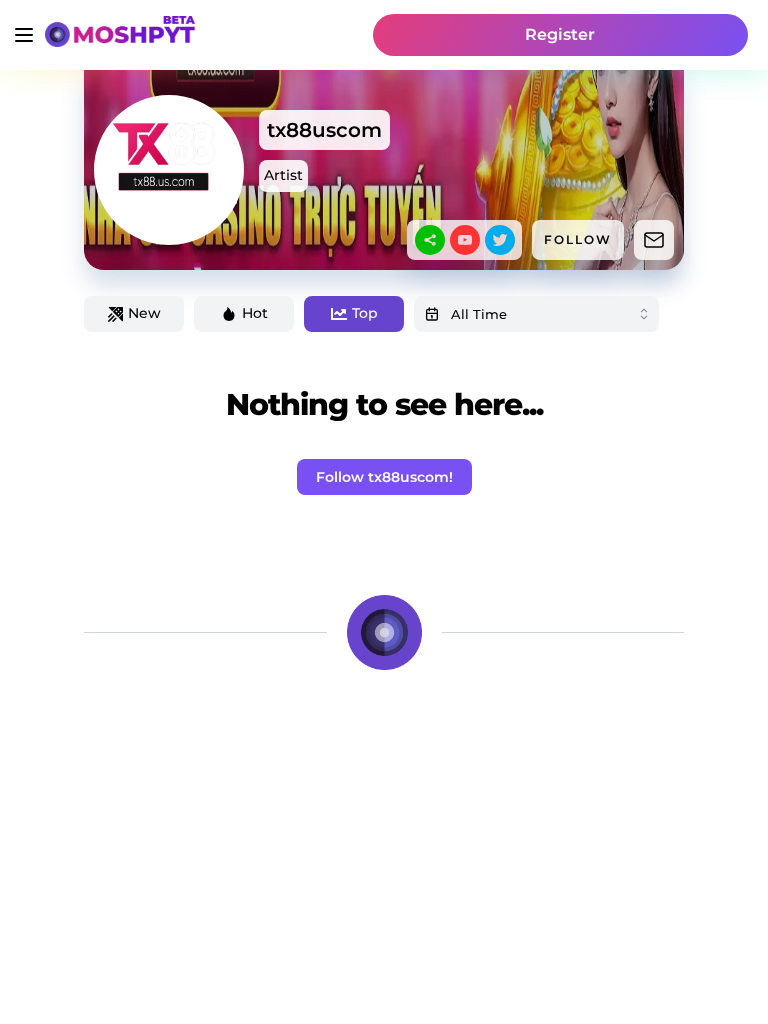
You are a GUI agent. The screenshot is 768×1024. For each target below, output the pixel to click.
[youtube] (465, 240)
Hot (255, 313)
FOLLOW (578, 239)
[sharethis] (430, 240)
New (144, 313)
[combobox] (536, 314)
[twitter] (500, 240)
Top (365, 313)
